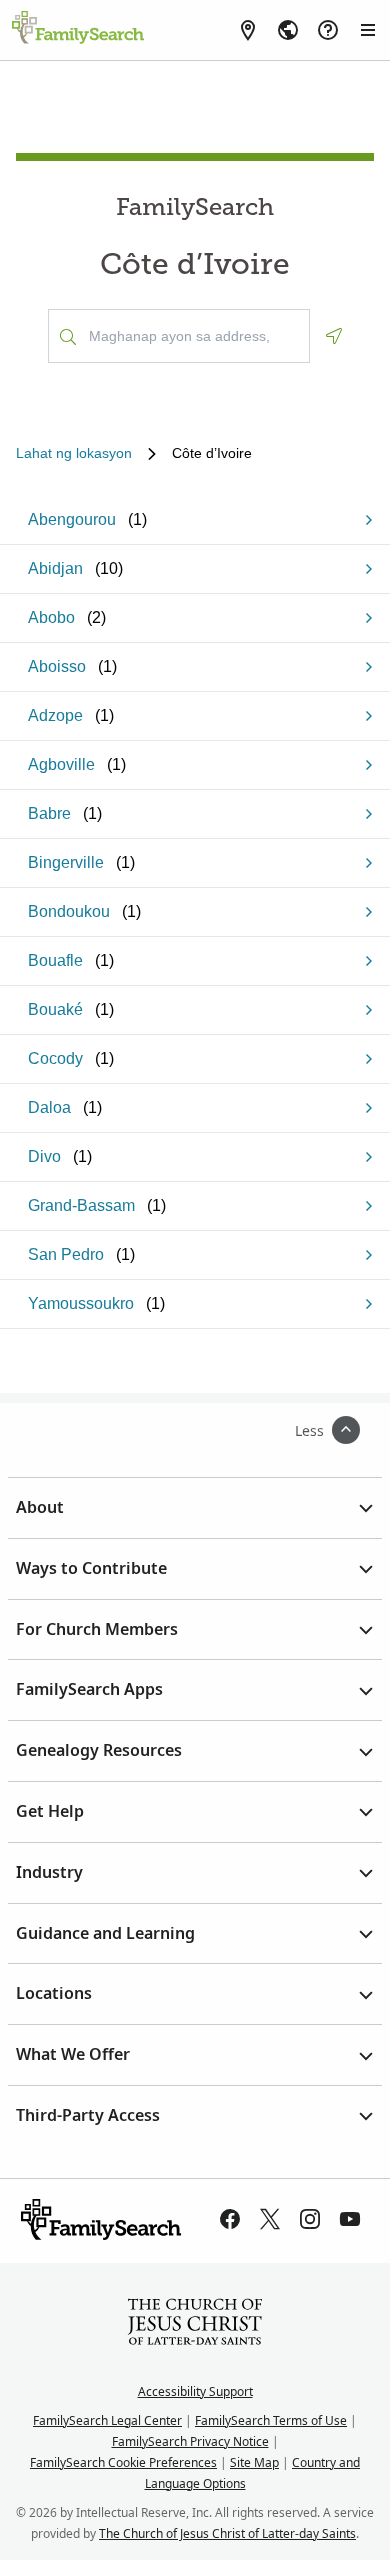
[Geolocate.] (334, 336)
